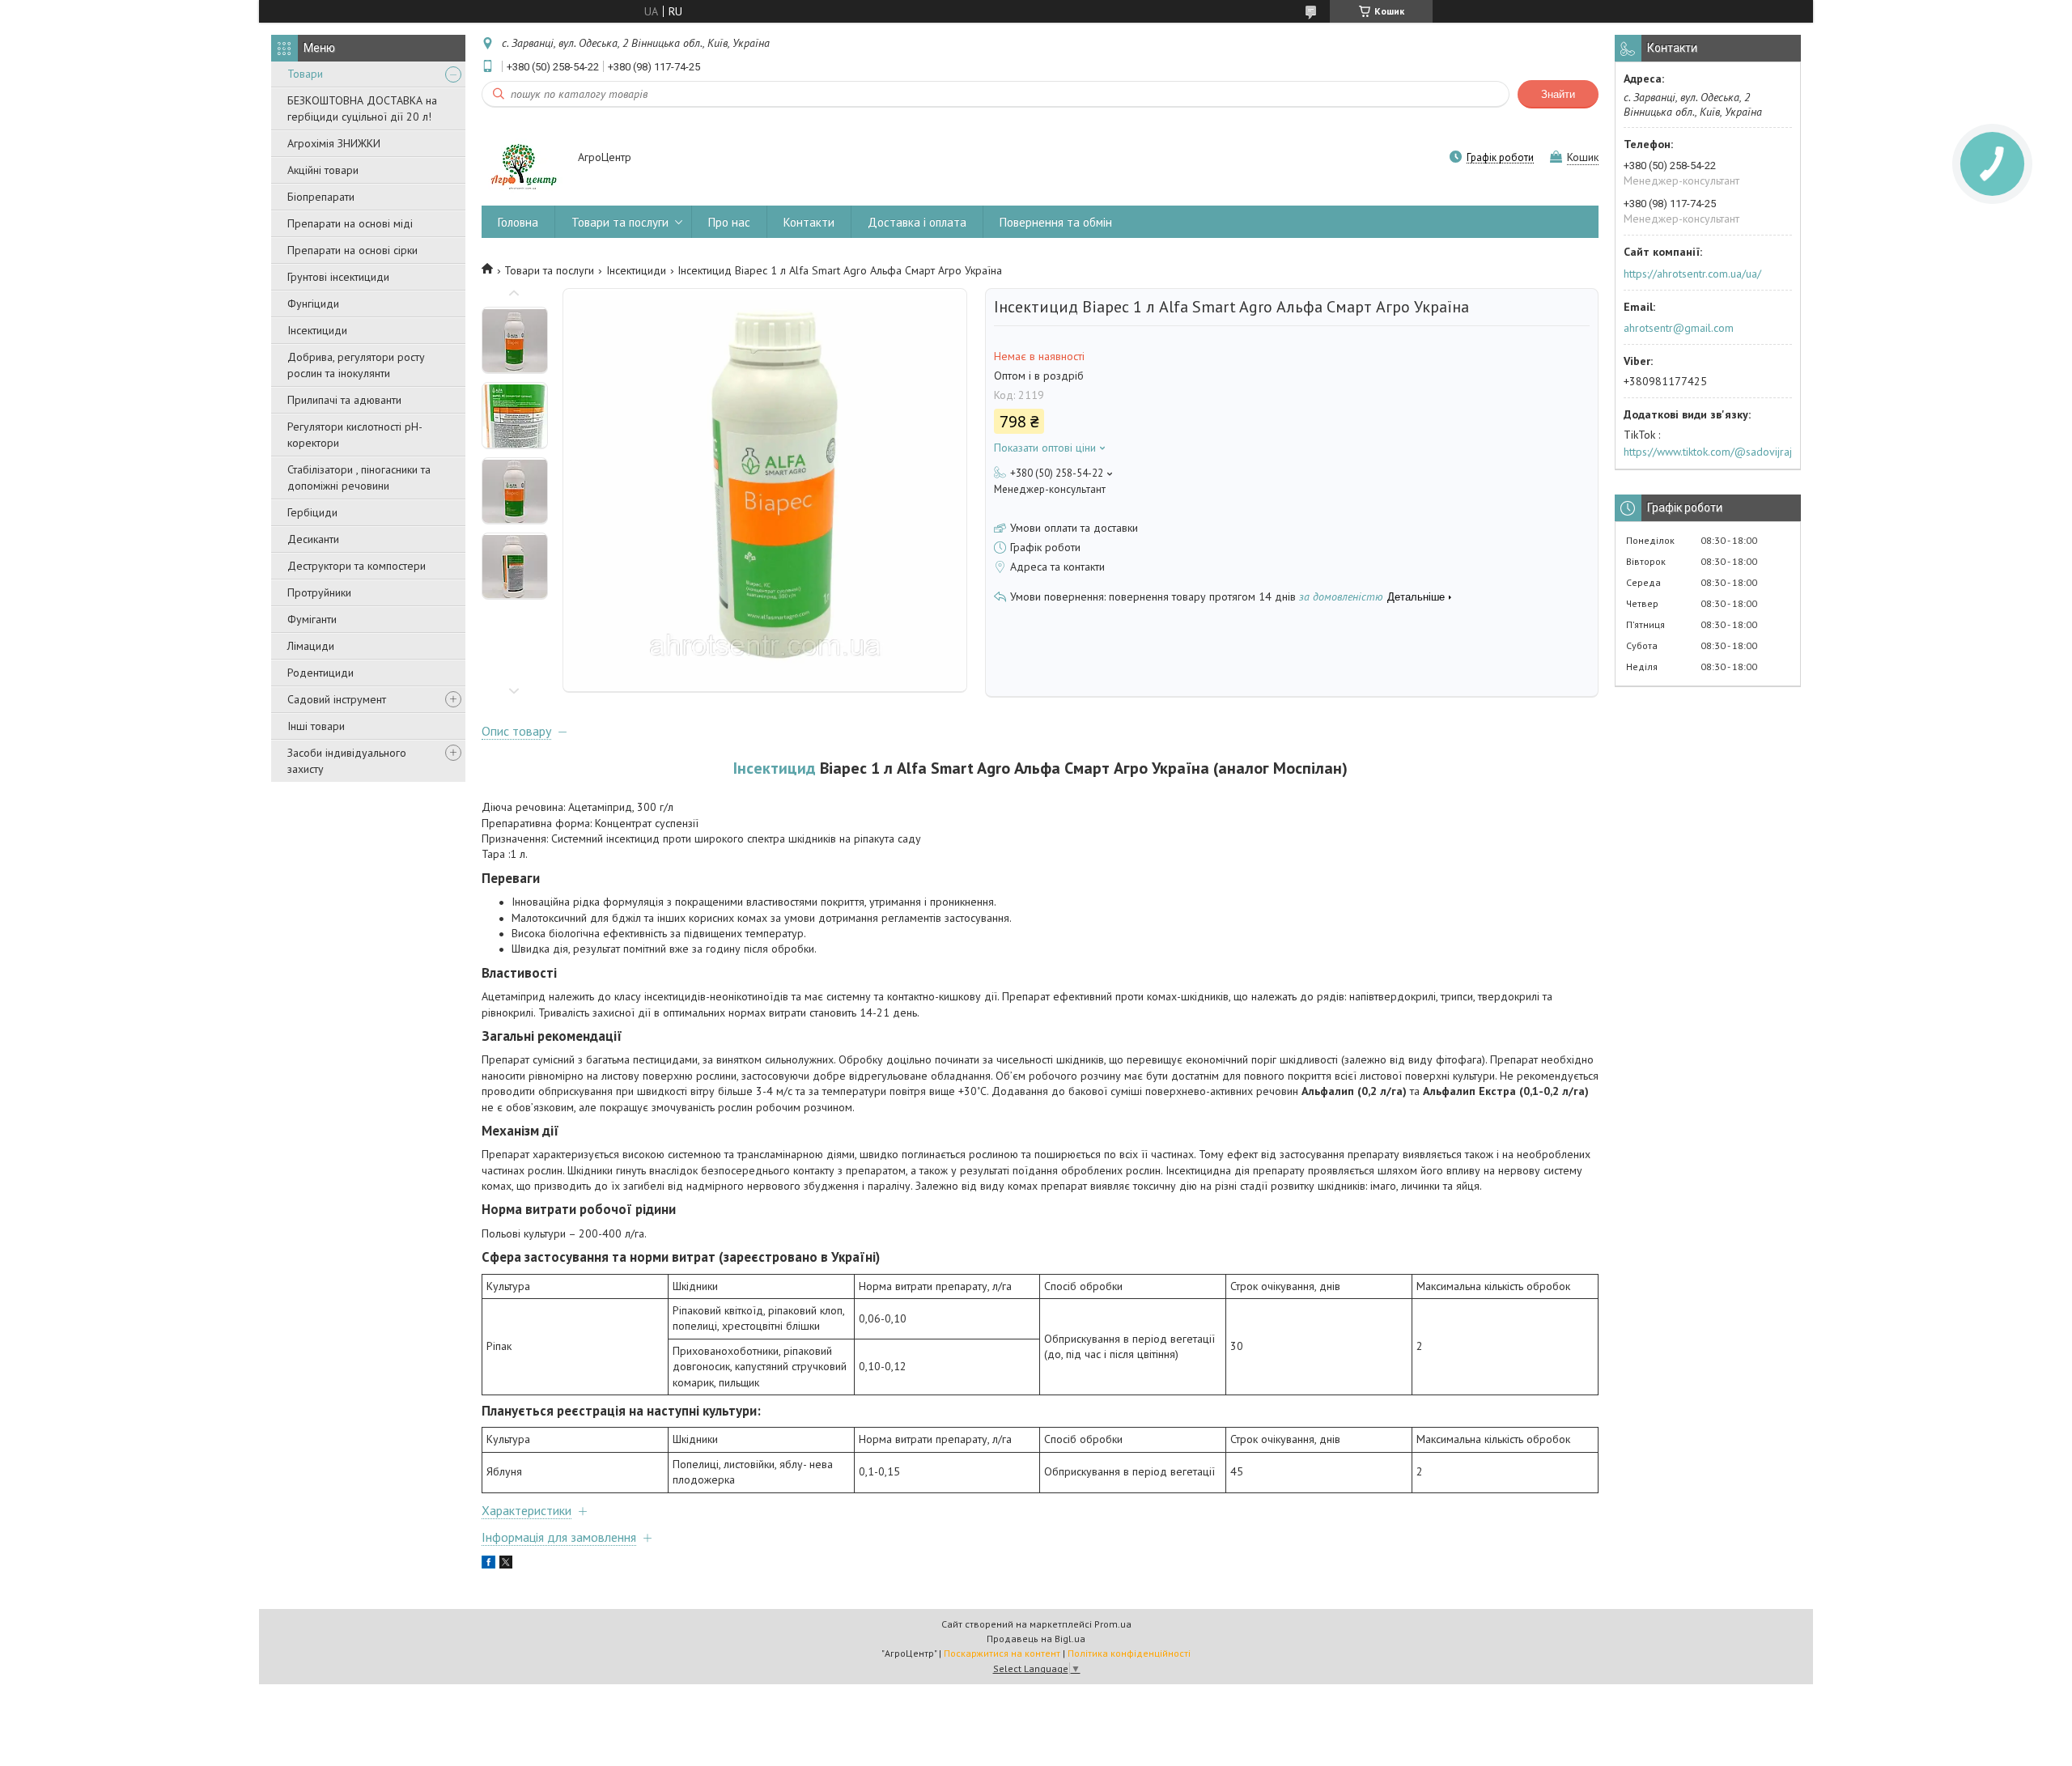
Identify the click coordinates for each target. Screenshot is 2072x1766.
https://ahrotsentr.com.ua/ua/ (1692, 274)
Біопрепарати (321, 197)
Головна (518, 222)
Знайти (1558, 94)
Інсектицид (775, 768)
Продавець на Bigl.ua (1036, 1639)
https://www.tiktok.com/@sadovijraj (1708, 452)
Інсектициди (317, 330)
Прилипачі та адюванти (344, 400)
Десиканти (313, 539)
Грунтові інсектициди (338, 277)
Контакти (809, 222)
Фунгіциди (313, 304)
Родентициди (321, 673)
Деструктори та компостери (357, 566)
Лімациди (311, 646)
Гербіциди (312, 512)
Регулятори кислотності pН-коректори (355, 435)
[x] (506, 1564)
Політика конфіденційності (1129, 1653)
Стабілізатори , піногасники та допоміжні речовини (359, 478)
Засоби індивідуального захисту (347, 761)
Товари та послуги (620, 222)
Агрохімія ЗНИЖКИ (334, 143)
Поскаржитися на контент (1002, 1653)
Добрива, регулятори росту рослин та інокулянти (356, 365)
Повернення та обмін (1056, 222)
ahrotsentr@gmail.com (1679, 328)
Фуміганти (312, 619)
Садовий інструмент (337, 699)
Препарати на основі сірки (352, 250)
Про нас (729, 222)
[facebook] (488, 1564)
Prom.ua (1113, 1624)
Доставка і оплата (917, 222)
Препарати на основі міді (350, 223)
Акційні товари (323, 170)
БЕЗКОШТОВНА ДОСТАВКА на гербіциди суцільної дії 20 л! (362, 108)
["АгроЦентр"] (522, 159)
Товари (305, 74)
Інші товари (316, 726)
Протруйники (319, 592)
